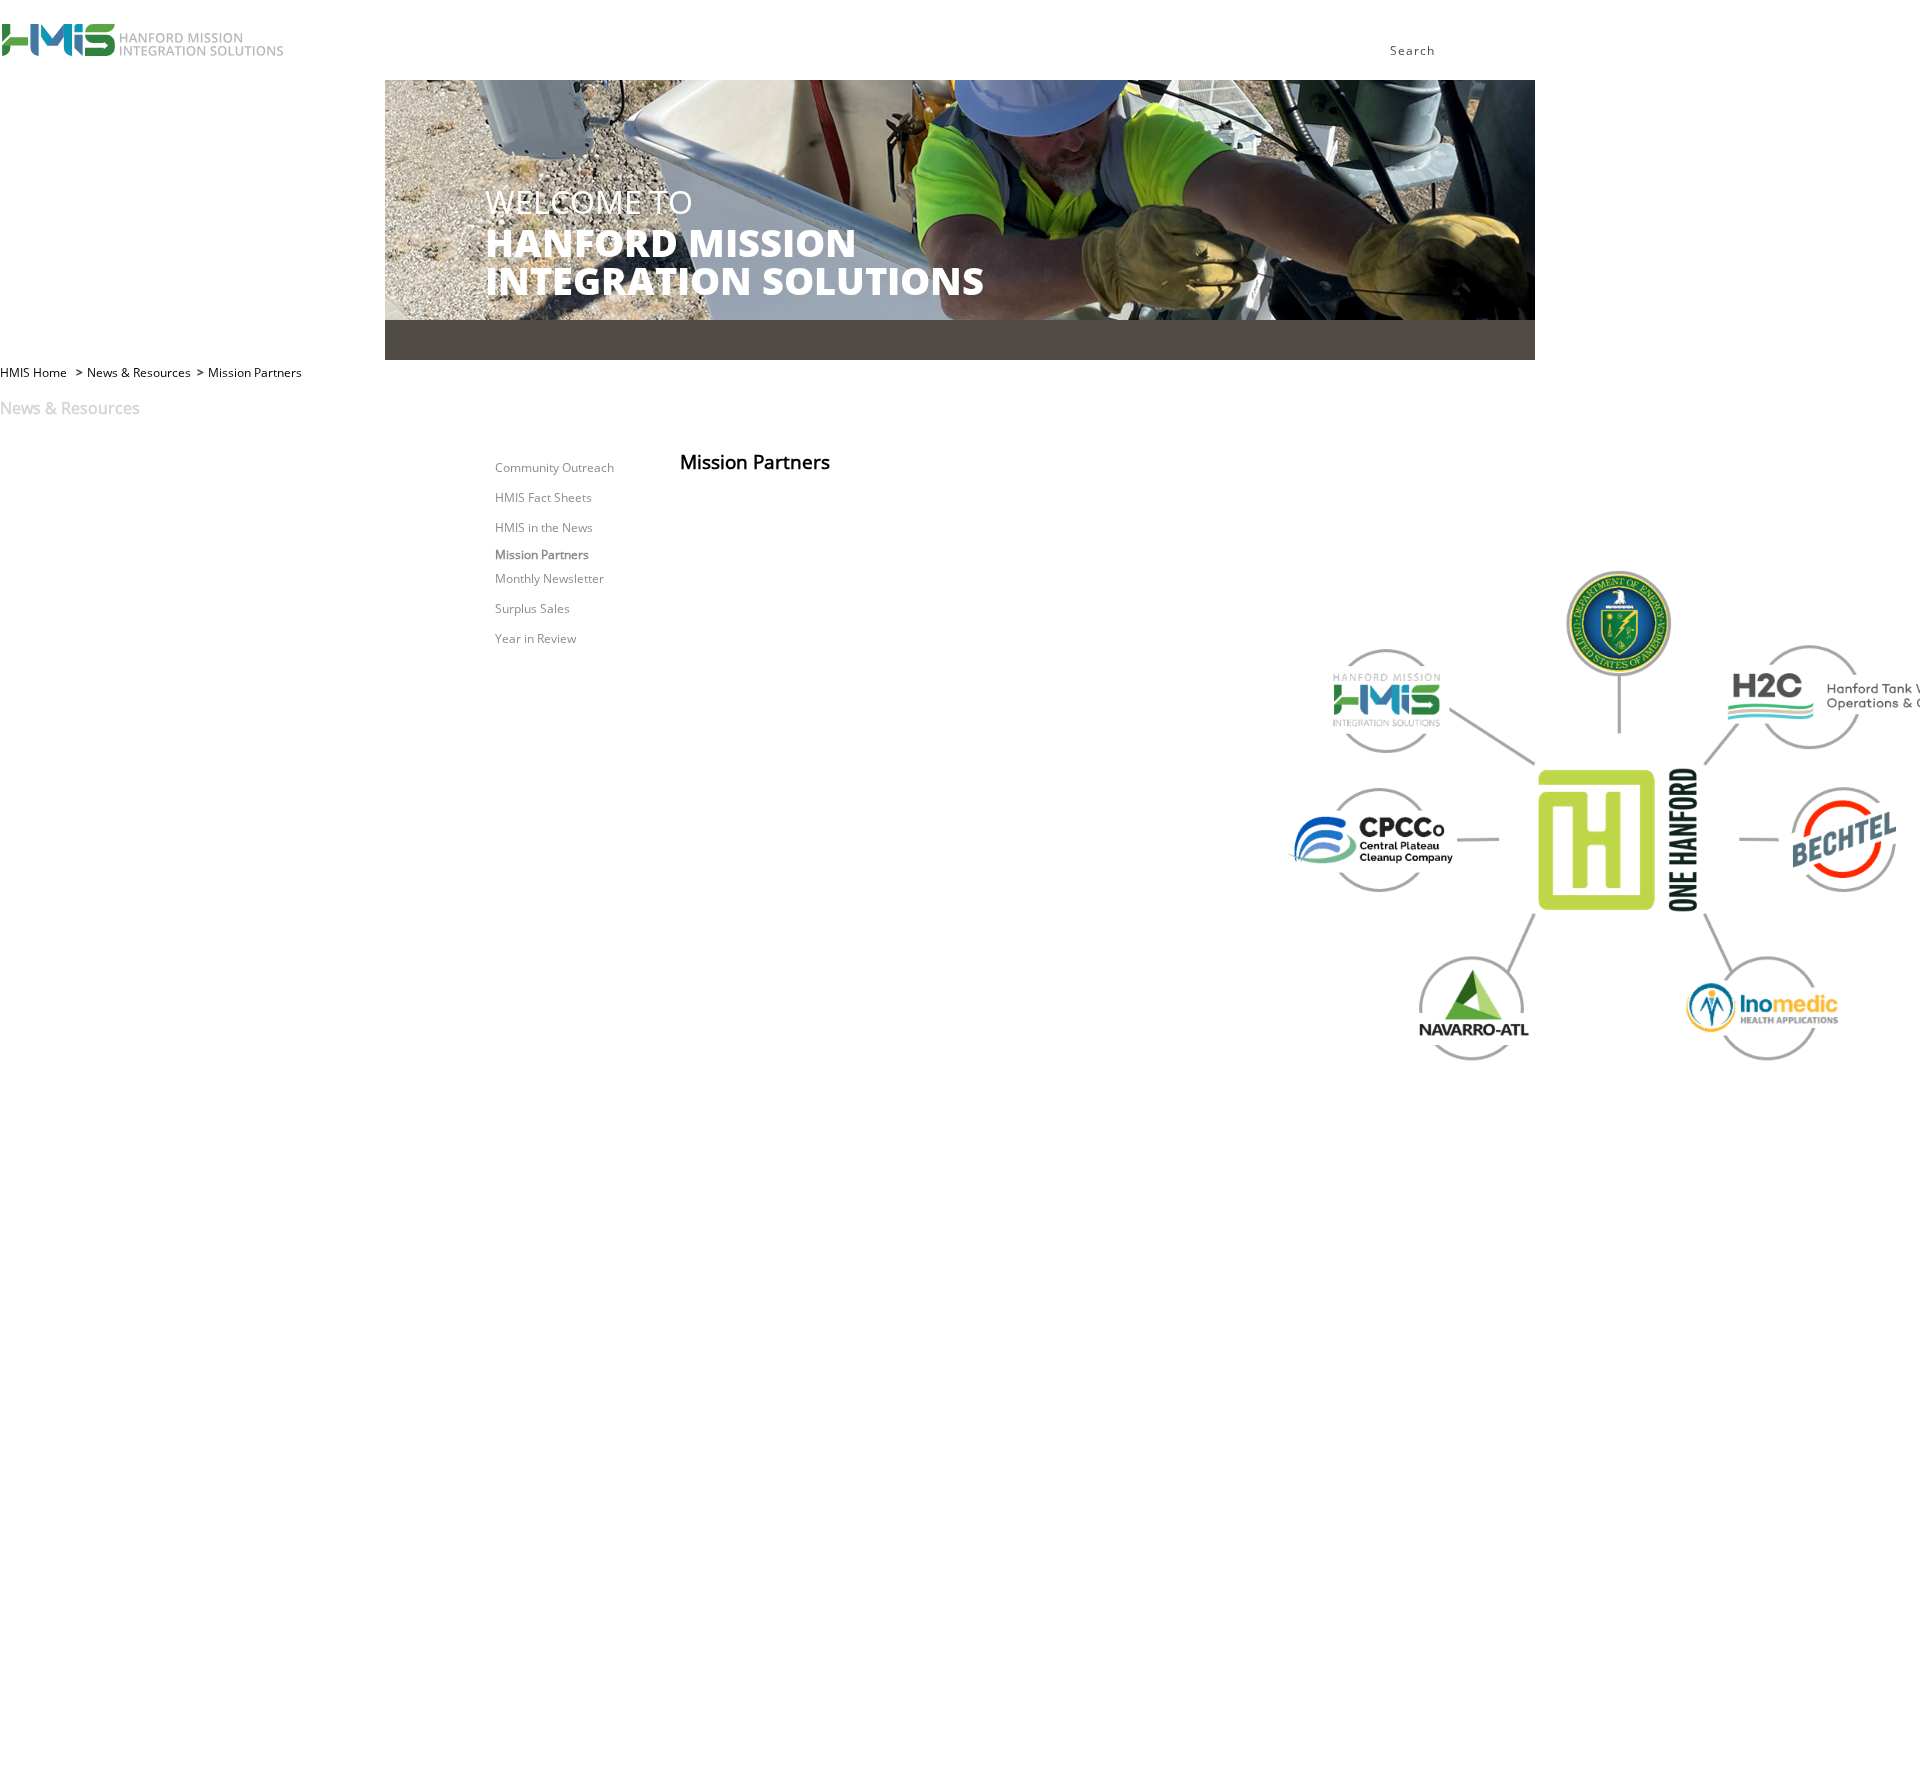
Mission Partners (255, 372)
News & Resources (139, 372)
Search (1412, 50)
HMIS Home (35, 372)
